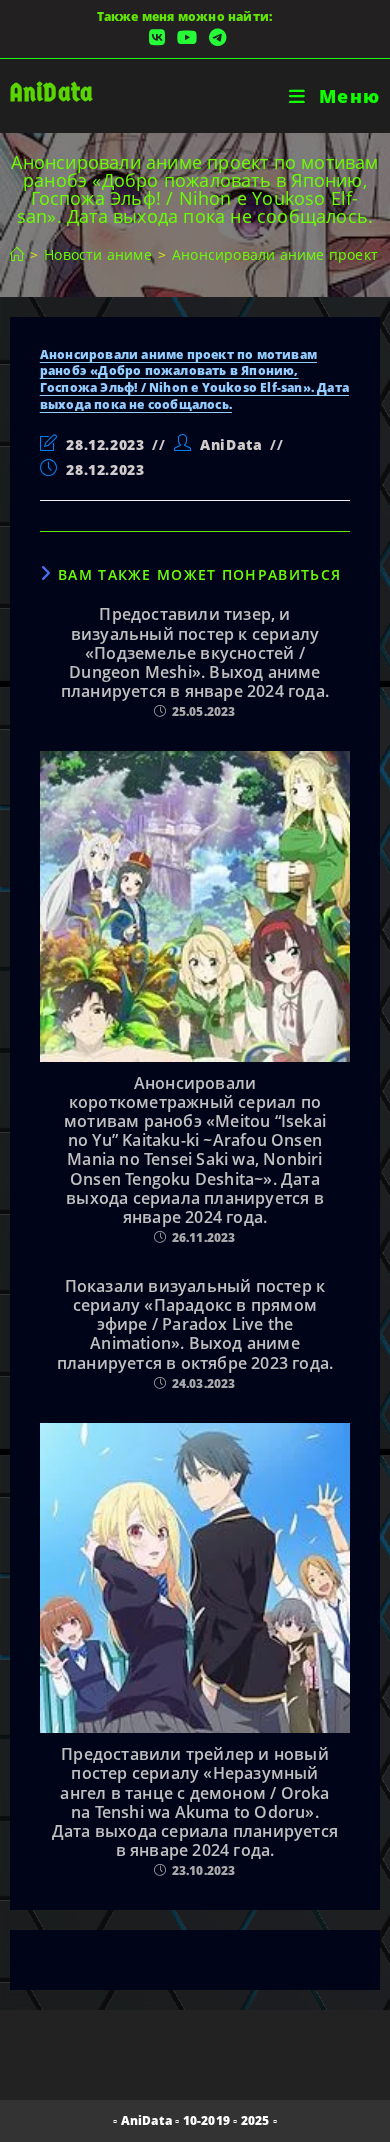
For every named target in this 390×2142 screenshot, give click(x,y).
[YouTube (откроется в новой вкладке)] (187, 37)
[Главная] (17, 254)
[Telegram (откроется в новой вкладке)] (214, 37)
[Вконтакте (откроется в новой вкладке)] (157, 37)
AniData (51, 92)
